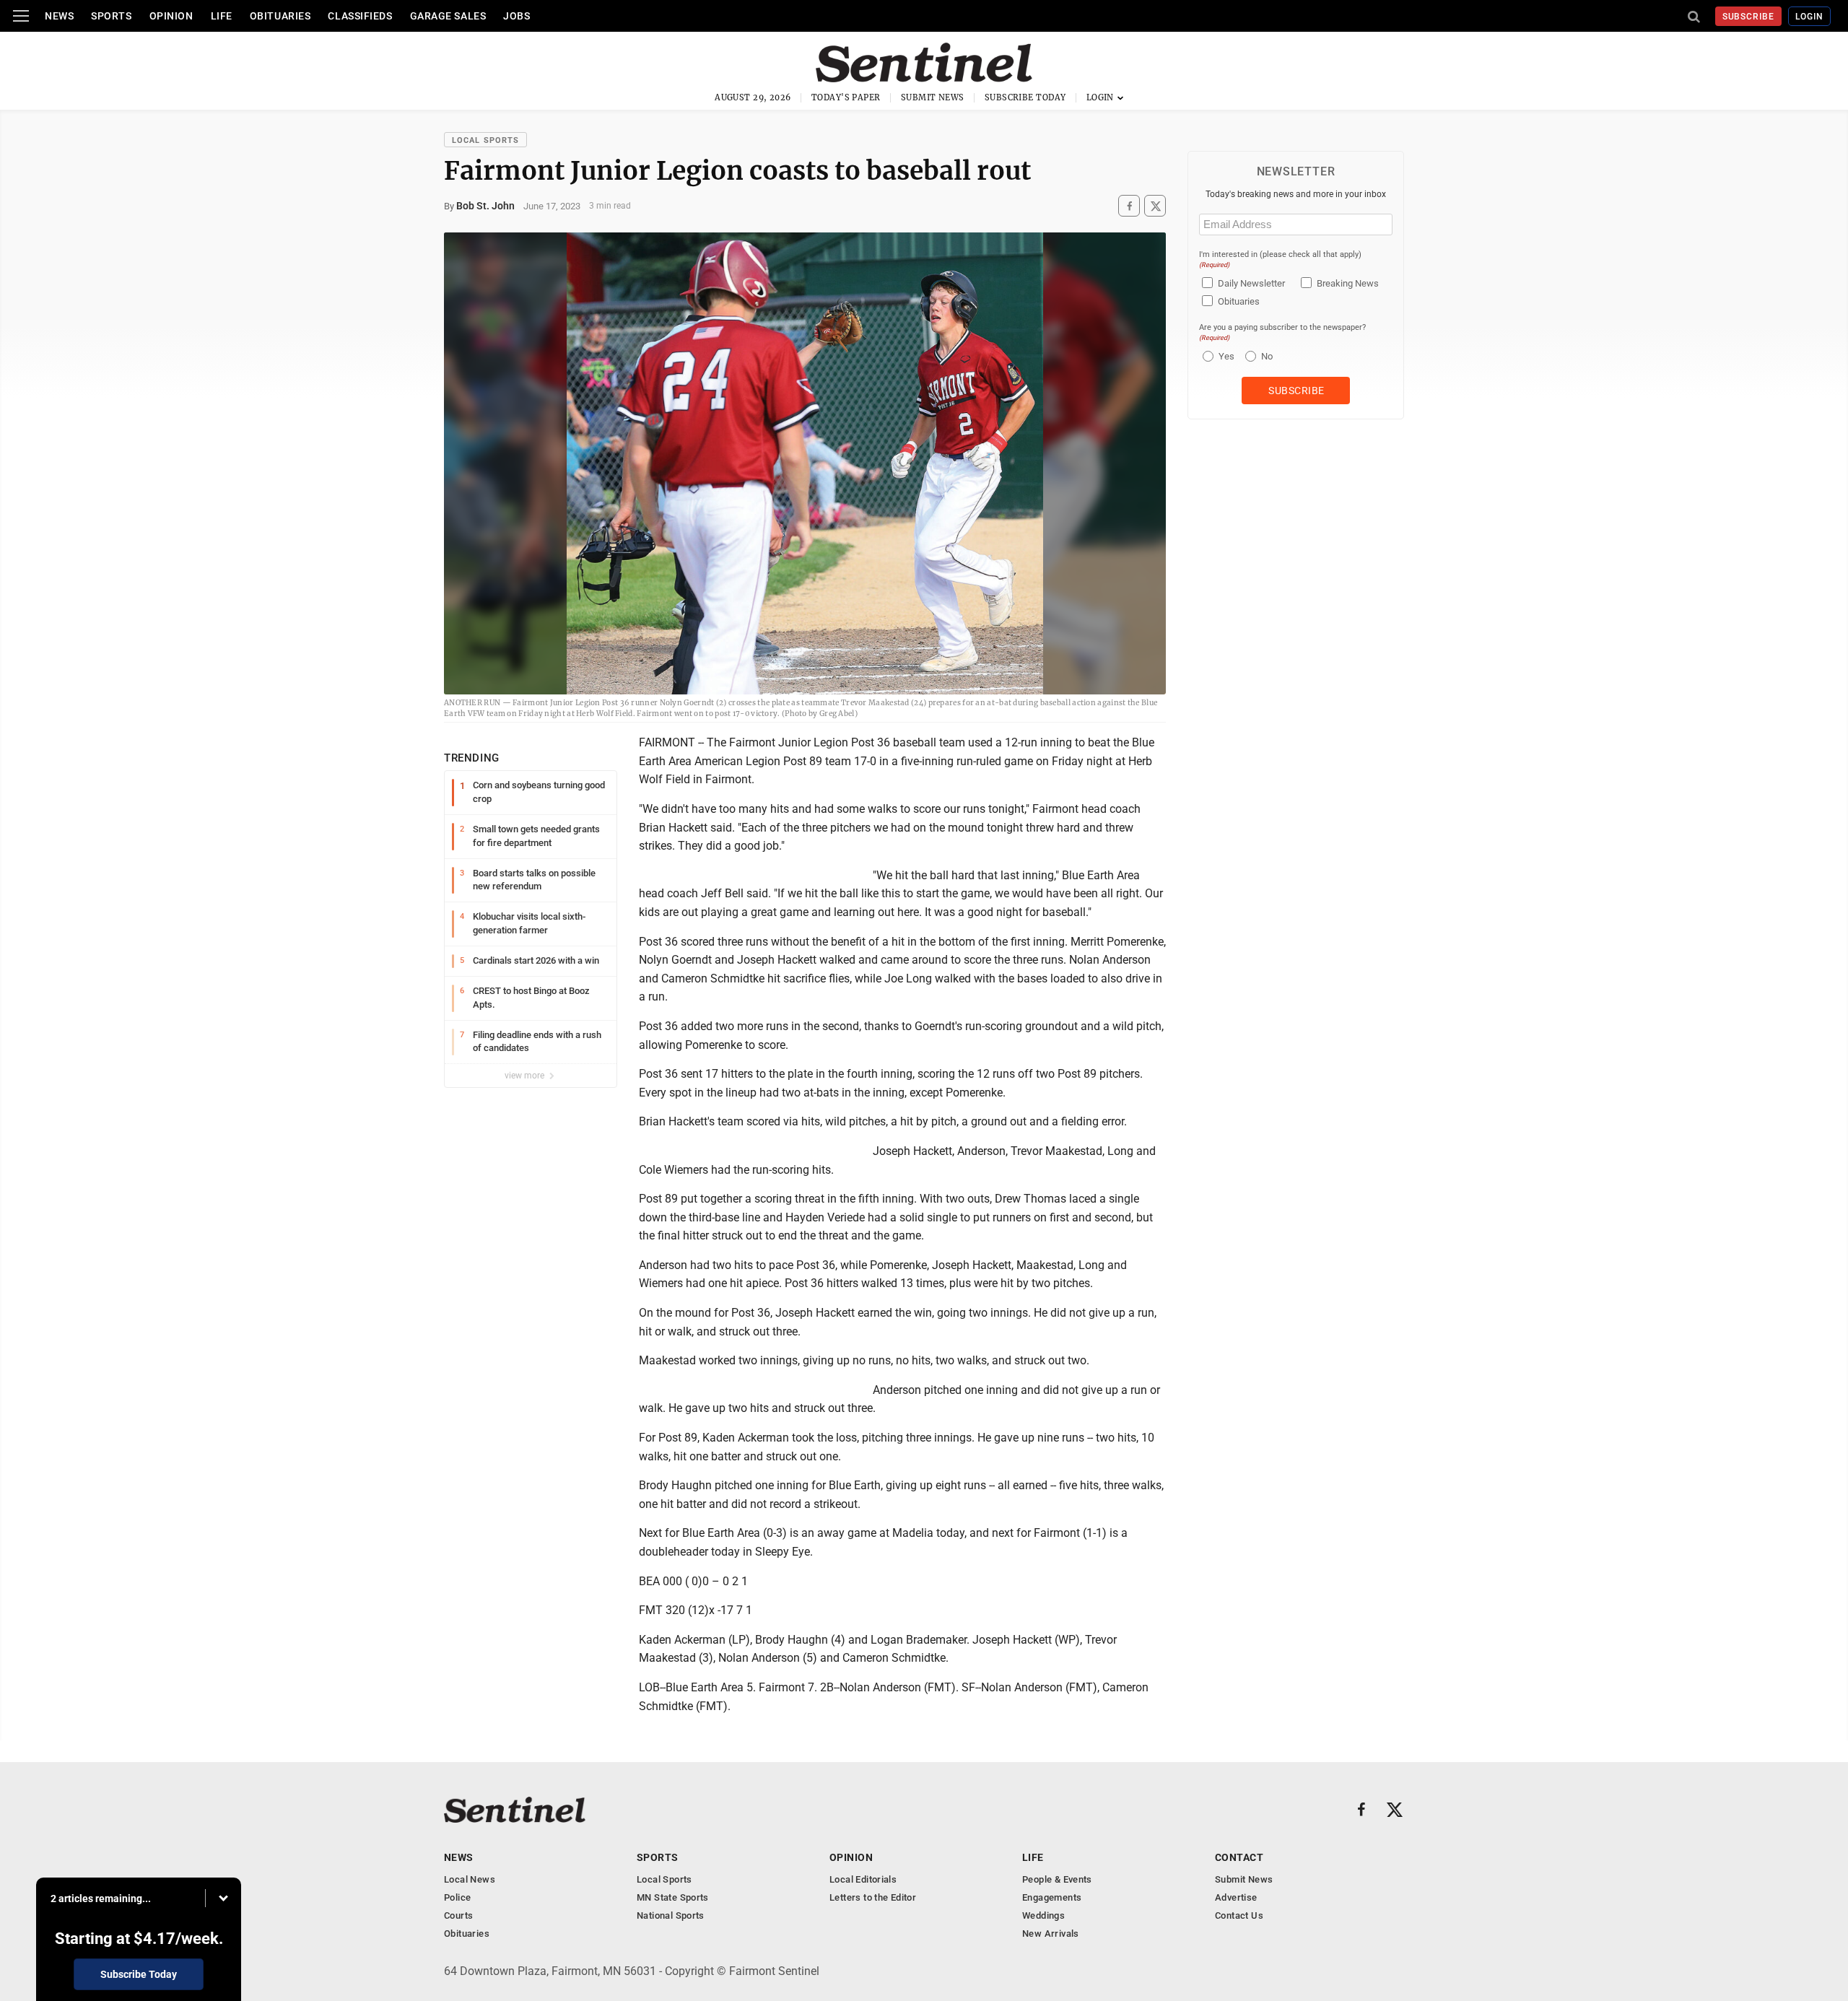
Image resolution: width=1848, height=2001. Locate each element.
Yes (1225, 356)
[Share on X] (1155, 206)
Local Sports (485, 140)
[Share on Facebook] (1129, 206)
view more (526, 1076)
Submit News (933, 97)
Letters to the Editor (873, 1897)
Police (457, 1897)
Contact (1239, 1857)
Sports (111, 16)
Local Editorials (863, 1879)
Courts (458, 1915)
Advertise (1236, 1897)
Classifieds (360, 16)
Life (222, 16)
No (1267, 356)
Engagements (1052, 1897)
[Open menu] (21, 16)
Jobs (517, 16)
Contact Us (1239, 1915)
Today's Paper (846, 97)
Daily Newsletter (1251, 283)
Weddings (1043, 1915)
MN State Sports (673, 1897)
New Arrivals (1051, 1934)
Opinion (171, 16)
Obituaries (280, 16)
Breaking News (1348, 283)
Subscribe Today (1025, 97)
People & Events (1057, 1879)
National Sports (671, 1915)
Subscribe (1749, 17)
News (59, 16)
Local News (470, 1879)
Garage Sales (448, 16)
